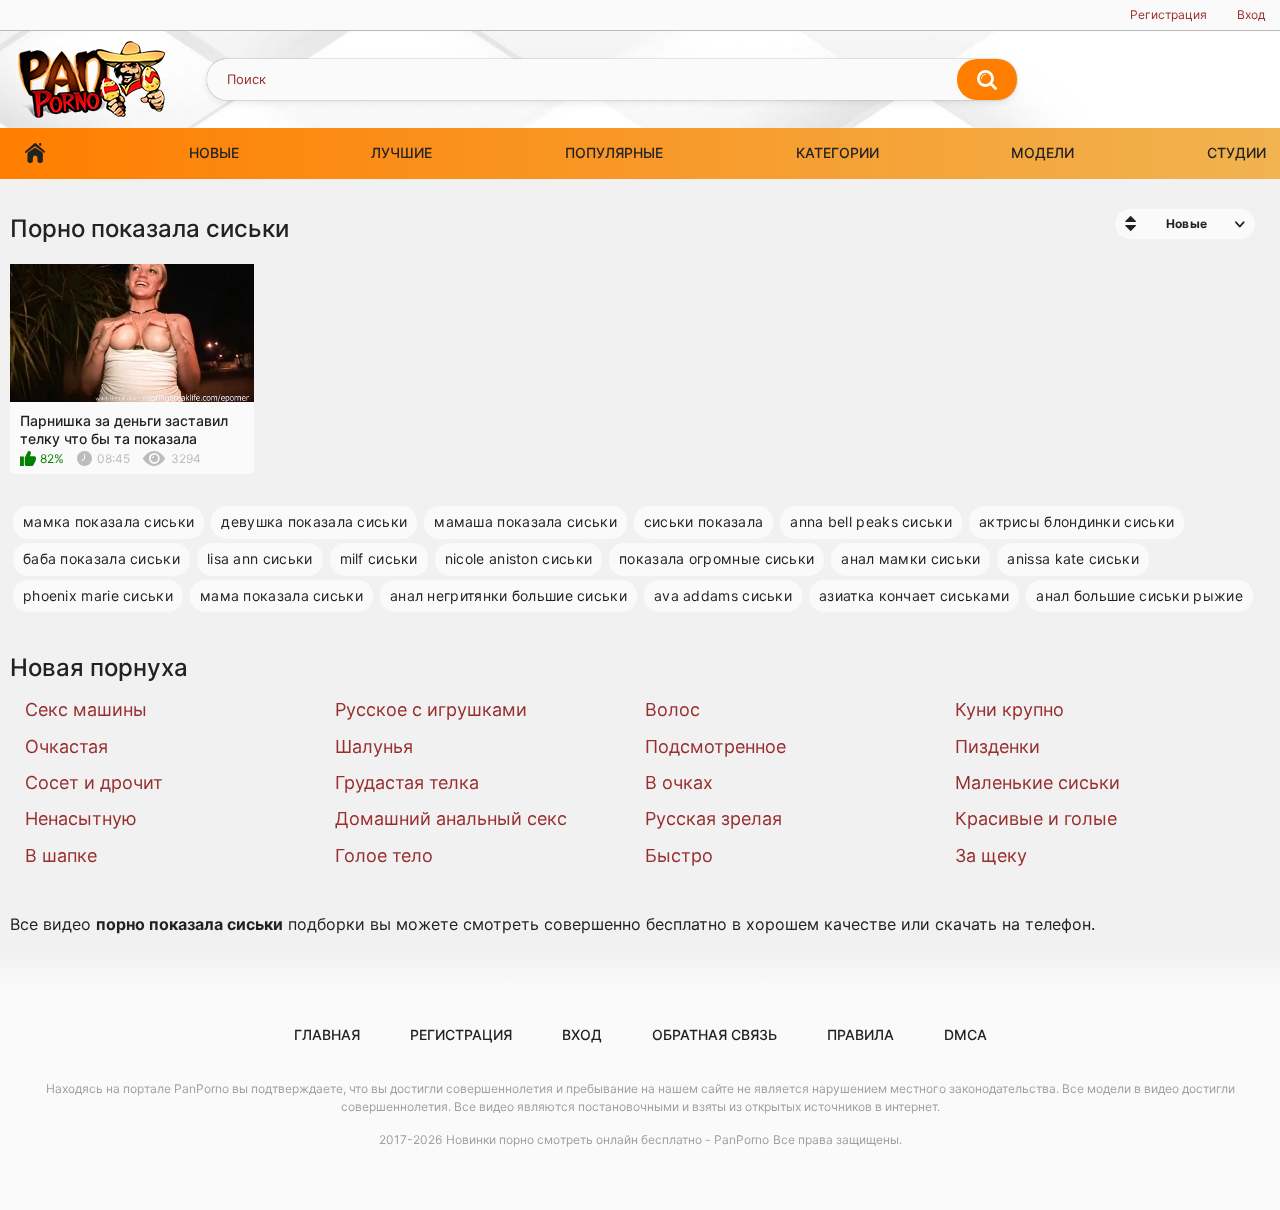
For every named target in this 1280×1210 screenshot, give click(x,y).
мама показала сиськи (281, 595)
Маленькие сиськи (1037, 782)
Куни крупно (1009, 709)
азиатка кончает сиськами (914, 595)
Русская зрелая (713, 818)
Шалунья (374, 746)
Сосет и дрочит (94, 782)
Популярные (614, 152)
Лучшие (401, 152)
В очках (679, 782)
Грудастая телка (407, 782)
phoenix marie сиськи (98, 595)
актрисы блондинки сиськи (1076, 521)
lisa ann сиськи (260, 558)
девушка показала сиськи (314, 521)
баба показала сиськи (101, 558)
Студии (1236, 152)
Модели (1042, 152)
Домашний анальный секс (451, 818)
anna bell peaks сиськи (871, 521)
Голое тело (384, 855)
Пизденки (997, 746)
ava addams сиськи (723, 595)
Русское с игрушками (431, 709)
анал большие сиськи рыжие (1139, 595)
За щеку (991, 855)
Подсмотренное (715, 746)
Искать (987, 80)
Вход (1251, 14)
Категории (837, 152)
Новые (214, 152)
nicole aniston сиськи (518, 558)
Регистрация (1168, 14)
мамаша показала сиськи (525, 521)
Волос (672, 709)
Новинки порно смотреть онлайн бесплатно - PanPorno (607, 1139)
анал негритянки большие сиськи (508, 595)
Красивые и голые (1036, 818)
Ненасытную (81, 818)
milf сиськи (379, 558)
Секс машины (86, 709)
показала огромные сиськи (716, 558)
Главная (35, 153)
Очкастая (66, 746)
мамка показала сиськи (108, 521)
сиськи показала (704, 521)
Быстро (679, 855)
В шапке (61, 855)
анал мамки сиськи (910, 558)
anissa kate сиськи (1072, 558)
